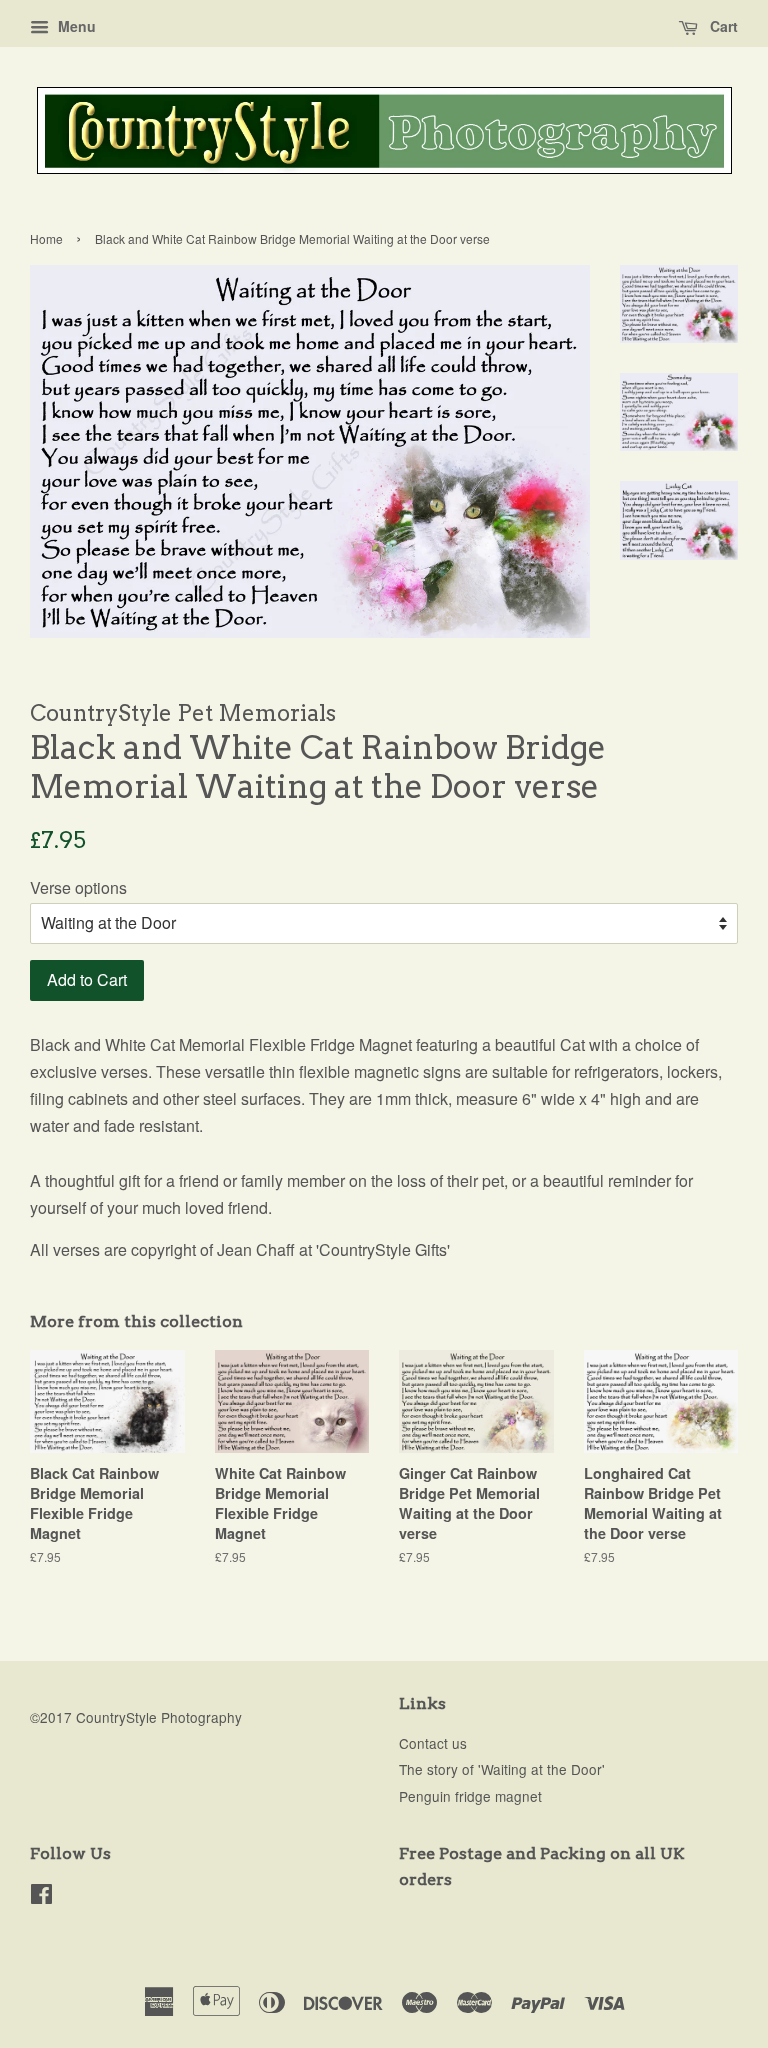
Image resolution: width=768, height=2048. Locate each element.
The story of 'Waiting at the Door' (502, 1769)
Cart (722, 26)
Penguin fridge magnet (470, 1796)
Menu (75, 26)
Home (46, 238)
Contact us (433, 1743)
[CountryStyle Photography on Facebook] (41, 1897)
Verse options (78, 887)
